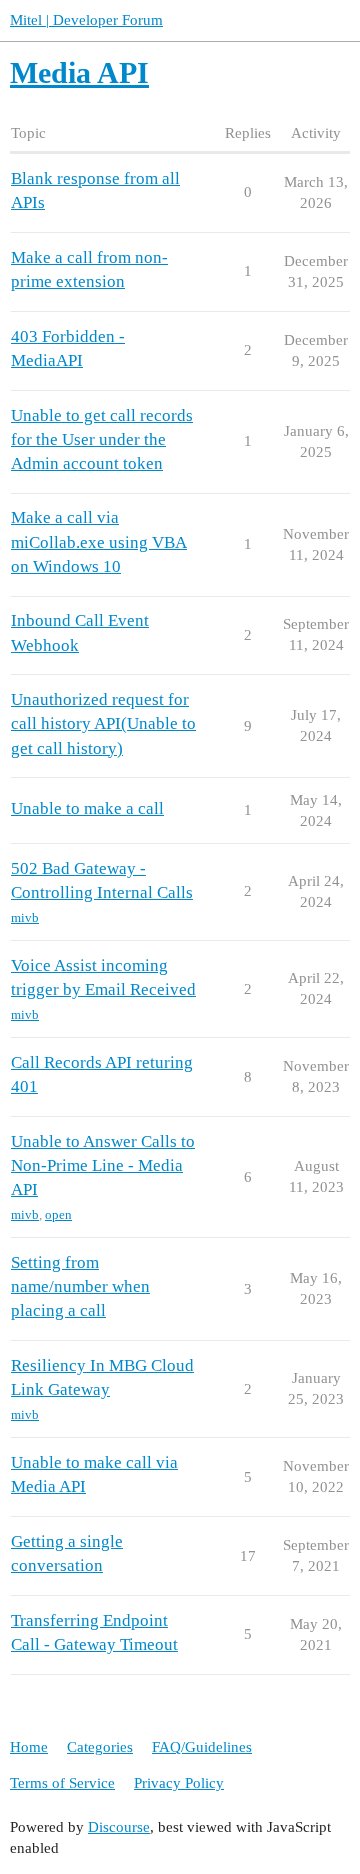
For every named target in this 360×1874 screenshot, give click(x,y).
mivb (25, 917)
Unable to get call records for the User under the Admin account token (102, 439)
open (58, 1214)
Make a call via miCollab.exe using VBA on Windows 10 (99, 541)
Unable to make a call (87, 808)
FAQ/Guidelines (202, 1747)
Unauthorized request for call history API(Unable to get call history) (103, 723)
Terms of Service (62, 1783)
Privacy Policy (179, 1783)
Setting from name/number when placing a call (80, 1286)
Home (29, 1747)
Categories (100, 1747)
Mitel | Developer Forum (86, 20)
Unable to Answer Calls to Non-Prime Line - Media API (103, 1165)
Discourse (119, 1827)
